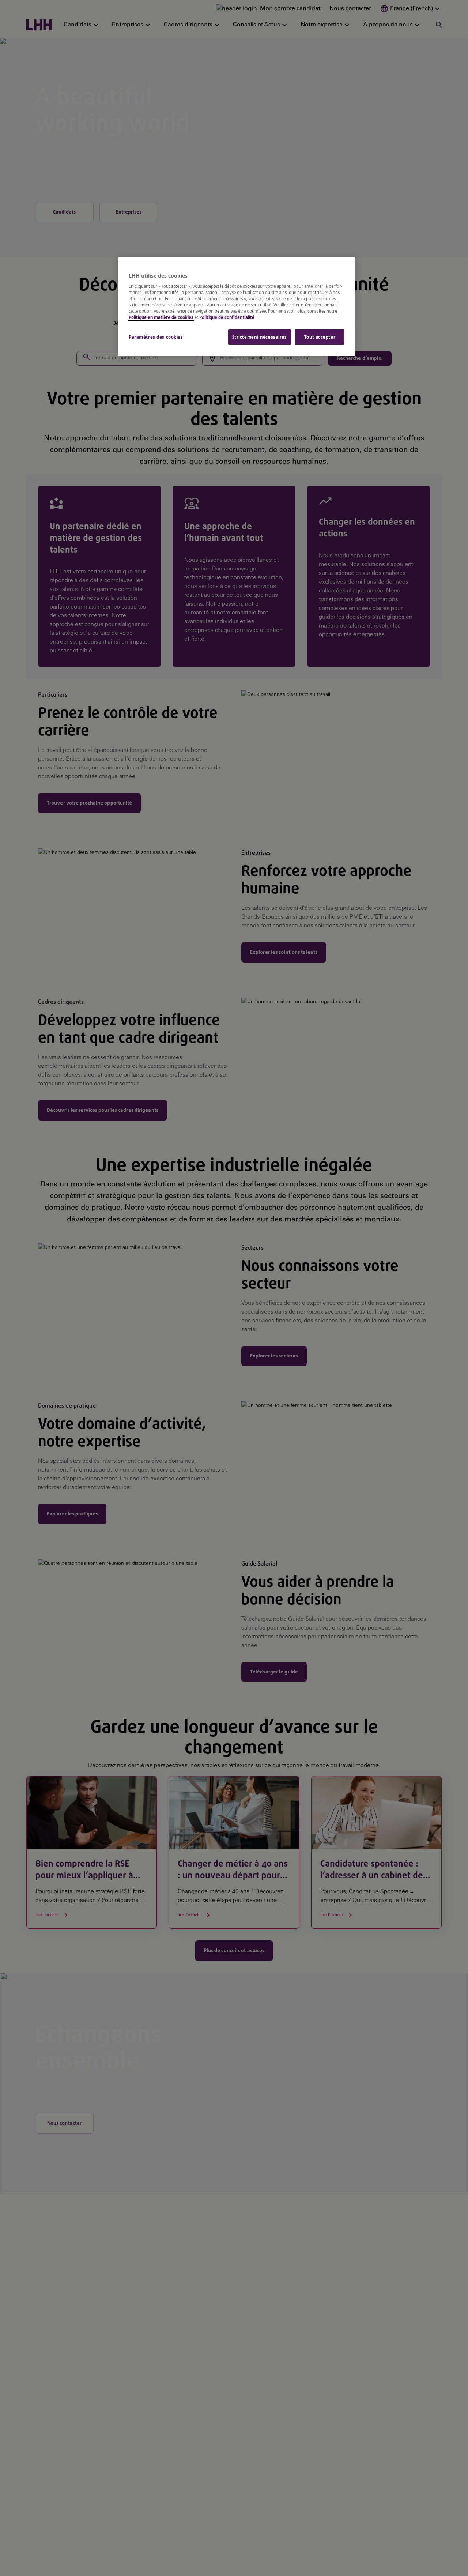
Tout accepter (320, 337)
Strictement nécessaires (260, 337)
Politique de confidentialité (227, 317)
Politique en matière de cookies (161, 317)
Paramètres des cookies (156, 337)
